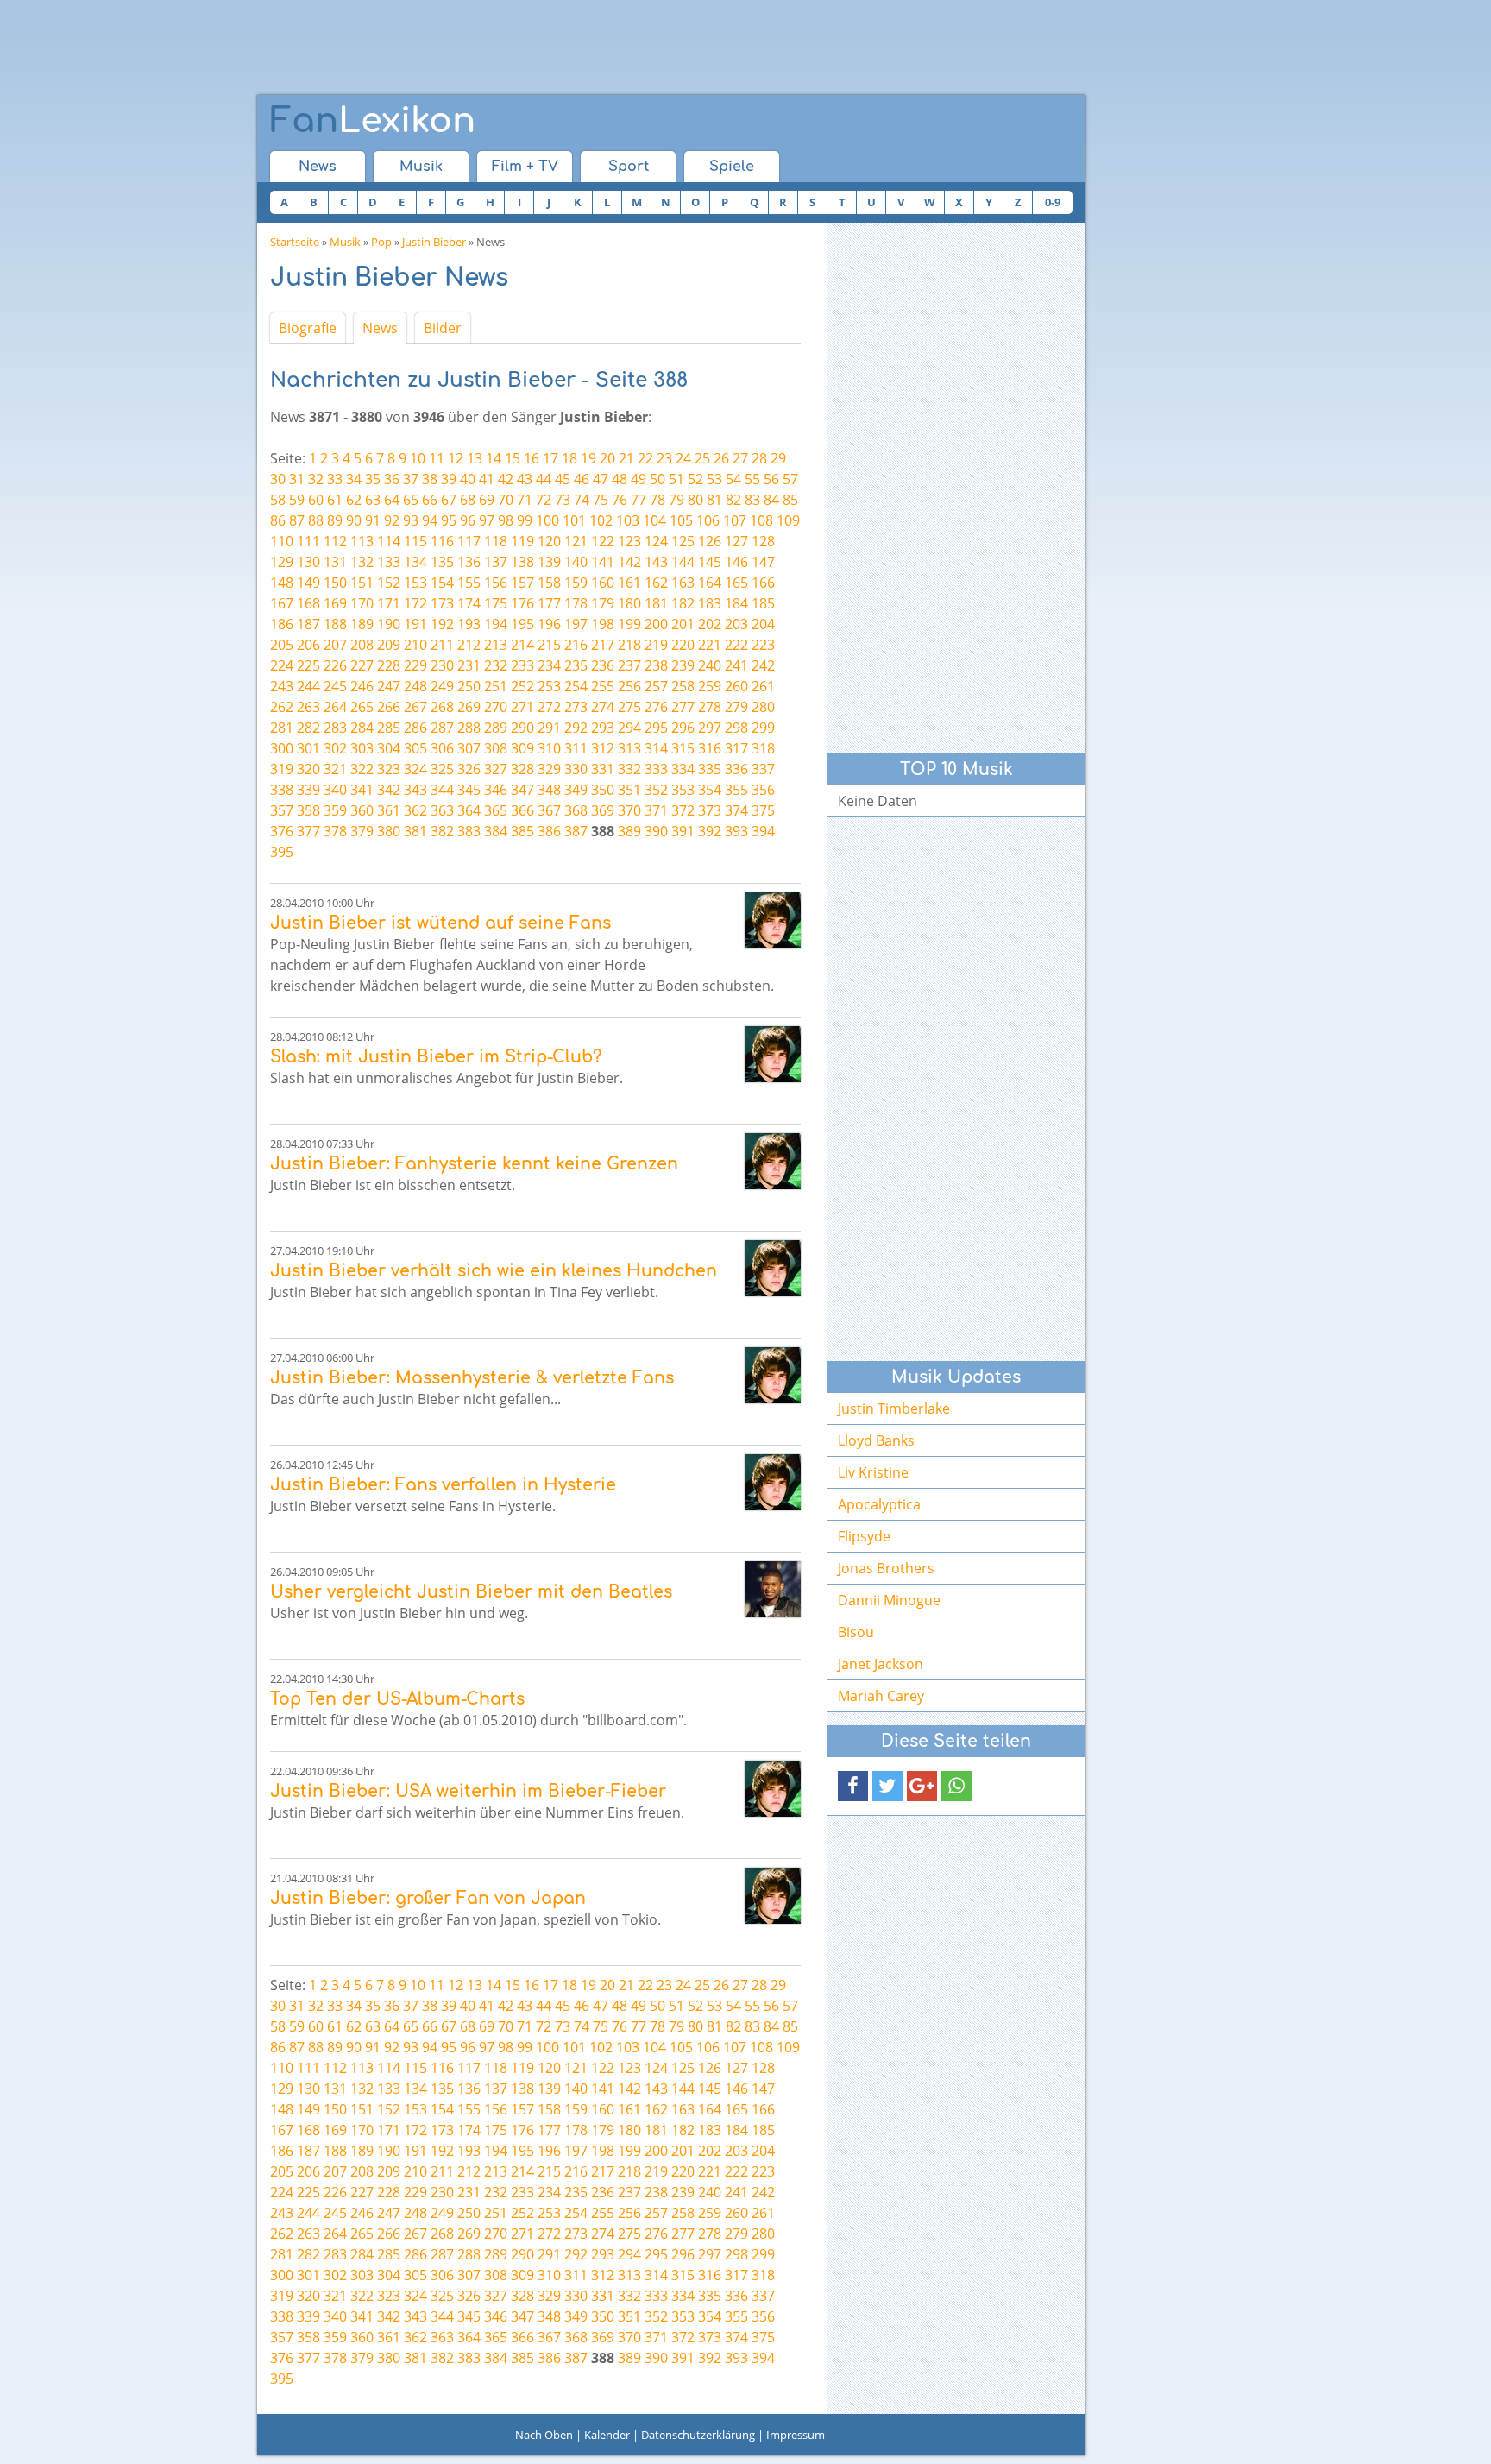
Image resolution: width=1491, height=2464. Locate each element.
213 (496, 645)
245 (335, 686)
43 (525, 479)
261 (763, 686)
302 (335, 748)
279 (736, 707)
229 (415, 665)
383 (469, 831)
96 (468, 520)
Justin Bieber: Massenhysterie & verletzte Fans (472, 1378)
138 (522, 562)
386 (549, 831)
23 (664, 458)
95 (449, 520)
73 (563, 500)
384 (496, 831)
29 (778, 458)
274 (603, 707)
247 (389, 686)
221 (710, 645)
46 (582, 479)
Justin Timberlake (894, 1408)
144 (683, 562)
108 (761, 520)
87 (297, 520)
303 (362, 748)
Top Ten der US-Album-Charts (397, 1699)
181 (656, 603)
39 (449, 479)
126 (710, 541)
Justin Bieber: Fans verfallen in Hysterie (443, 1485)
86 (278, 520)
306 (442, 748)
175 (496, 603)
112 (335, 541)
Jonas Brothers (886, 1568)
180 (629, 603)
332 (629, 769)
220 (683, 645)
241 (736, 665)
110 (282, 541)
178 (576, 603)
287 (442, 728)
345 (469, 790)
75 (601, 500)
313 (629, 748)
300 (282, 748)
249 (442, 686)
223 (763, 645)
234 (549, 665)
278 (710, 707)
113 (362, 541)
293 (603, 728)
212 (469, 645)
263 (308, 707)
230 (442, 665)
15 (513, 458)
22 (645, 458)
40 (468, 479)
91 (373, 520)
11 (437, 458)
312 (603, 748)
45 (563, 479)
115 (415, 541)
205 (282, 645)
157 (522, 583)
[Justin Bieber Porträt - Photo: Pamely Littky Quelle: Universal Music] (773, 920)
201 (683, 624)
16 (532, 458)
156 (496, 583)
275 (629, 707)
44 (544, 479)
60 (316, 500)
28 (759, 458)
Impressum (796, 2435)
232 (496, 665)
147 (763, 562)
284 (362, 728)
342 (389, 790)
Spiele (732, 167)
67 (449, 500)
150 (335, 583)
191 (415, 624)
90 (354, 520)
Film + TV (525, 167)
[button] (853, 1786)
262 (282, 707)
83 (752, 500)
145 (710, 562)
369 (603, 810)
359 (335, 810)
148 (282, 583)
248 (415, 686)
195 (522, 624)
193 (469, 624)
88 (316, 520)
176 (522, 603)
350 (603, 790)
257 (656, 686)
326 (469, 769)
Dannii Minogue (889, 1600)
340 (335, 790)
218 (629, 645)
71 (525, 500)
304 (389, 748)
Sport (629, 167)
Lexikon (373, 121)
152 (389, 583)
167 (282, 603)
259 (710, 686)
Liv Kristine (873, 1472)
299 (763, 728)
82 (733, 500)
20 (607, 458)
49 (639, 479)
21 (626, 458)
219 (656, 645)
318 (763, 748)
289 (496, 728)
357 (282, 810)
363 (442, 810)
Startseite (295, 242)
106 (708, 520)
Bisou (856, 1632)
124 (656, 541)
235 (576, 665)
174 (469, 603)
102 (601, 520)
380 (389, 831)
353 (683, 790)
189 (362, 624)
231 (469, 665)
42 (506, 479)
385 (522, 831)
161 (629, 583)
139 (549, 562)
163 (683, 583)
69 (487, 500)
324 (415, 769)
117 (469, 541)
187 (308, 624)
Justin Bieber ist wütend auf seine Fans (440, 923)
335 (710, 769)
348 (549, 790)
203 (736, 624)
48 (620, 479)
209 (389, 645)
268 (442, 707)
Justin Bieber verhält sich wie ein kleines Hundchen (494, 1271)
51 (676, 479)
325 (442, 769)
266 (389, 707)
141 (603, 562)
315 (683, 748)
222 (736, 645)
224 (282, 665)
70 (506, 500)
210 (415, 645)
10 (418, 458)
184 (736, 603)
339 (308, 790)
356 (763, 790)
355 (736, 790)
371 (656, 810)
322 (362, 769)
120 (549, 541)
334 (683, 769)
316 (710, 748)
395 (282, 852)
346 (496, 790)
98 (506, 520)
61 (335, 500)
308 (496, 748)
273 (576, 707)
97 (487, 520)
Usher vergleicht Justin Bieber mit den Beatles (471, 1592)
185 (763, 603)
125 (683, 541)
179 (603, 603)
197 (576, 624)
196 (549, 624)
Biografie (308, 328)
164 (710, 583)
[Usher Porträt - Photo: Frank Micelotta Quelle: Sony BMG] (773, 1589)
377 (308, 831)
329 (549, 769)
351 (629, 790)
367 (549, 810)
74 (582, 500)
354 (710, 790)
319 (282, 769)
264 (335, 707)
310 (549, 748)
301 (308, 748)
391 (683, 831)
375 (763, 810)
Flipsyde (864, 1536)
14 (494, 458)
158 (549, 583)
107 (735, 520)
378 (335, 831)
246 (362, 686)
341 (362, 790)
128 (763, 541)
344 (442, 790)
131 (335, 562)
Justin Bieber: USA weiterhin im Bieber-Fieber (468, 1791)
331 (603, 769)
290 (522, 728)
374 (736, 810)
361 (389, 810)
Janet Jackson (881, 1664)
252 (522, 686)
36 (392, 479)
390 (656, 831)
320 (308, 769)
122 (603, 541)
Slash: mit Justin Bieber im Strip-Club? (436, 1057)
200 (656, 624)
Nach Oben (544, 2435)
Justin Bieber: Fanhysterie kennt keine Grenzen (474, 1164)
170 (362, 603)
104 (654, 520)
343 (415, 790)
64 (392, 500)
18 (569, 458)
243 (282, 686)
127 (736, 541)
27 (740, 458)
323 (389, 769)
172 (415, 603)
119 (522, 541)
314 (656, 748)
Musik (421, 167)
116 (442, 541)
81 (714, 500)
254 (576, 686)
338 (282, 790)
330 (576, 769)
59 (297, 500)
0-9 (1053, 202)
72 (544, 500)
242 (763, 665)
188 (335, 624)
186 (282, 624)
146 (736, 562)
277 (683, 707)
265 (362, 707)
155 (469, 583)
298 (736, 728)
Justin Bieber (434, 242)
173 (442, 603)
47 (601, 479)
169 (335, 603)
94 (430, 520)
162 (656, 583)
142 (629, 562)
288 (469, 728)
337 (763, 769)
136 (469, 562)
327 (496, 769)
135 (442, 562)
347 (522, 790)
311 (576, 748)
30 (278, 479)
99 (525, 520)
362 (415, 810)
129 (282, 562)
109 (788, 520)
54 (733, 479)
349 (576, 790)
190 (389, 624)
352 (656, 790)
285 (389, 728)
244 (308, 686)
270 (496, 707)
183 (710, 603)
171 (389, 603)
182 (683, 603)
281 (282, 728)
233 (522, 665)
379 (362, 831)
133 (389, 562)
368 (576, 810)
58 (278, 500)
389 (629, 831)
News (318, 167)
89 (335, 520)
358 (308, 810)
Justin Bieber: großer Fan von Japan (428, 1898)
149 (308, 583)
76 (620, 500)
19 (588, 458)
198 (603, 624)
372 (683, 810)
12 (456, 458)
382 (442, 831)
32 (316, 479)
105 (681, 520)
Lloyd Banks (876, 1440)
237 (629, 665)
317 (736, 748)
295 (656, 728)
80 (695, 500)
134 (415, 562)
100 (547, 520)
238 (656, 665)
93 (411, 520)
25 (702, 458)
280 (763, 707)
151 (362, 583)
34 (354, 479)
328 (522, 769)
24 (683, 458)
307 (469, 748)
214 (522, 645)
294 (629, 728)
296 (683, 728)
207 (335, 645)
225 (308, 665)
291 (549, 728)
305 (415, 748)
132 (362, 562)
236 (603, 665)
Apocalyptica (879, 1504)
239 (683, 665)
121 (576, 541)
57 (790, 479)
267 (415, 707)
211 (442, 645)
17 (550, 458)
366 (522, 810)
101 (574, 520)
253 (549, 686)
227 (362, 665)
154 (442, 583)
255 (603, 686)
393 (736, 831)
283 (335, 728)
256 (629, 686)
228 (389, 665)
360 (362, 810)
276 (656, 707)
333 (656, 769)
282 (308, 728)
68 (468, 500)
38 (430, 479)
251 (496, 686)
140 (576, 562)
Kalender (607, 2435)
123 (629, 541)
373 (710, 810)
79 (676, 500)
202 (710, 624)
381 (415, 831)
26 (721, 458)
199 (629, 624)
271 (522, 707)
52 (695, 479)
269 (469, 707)
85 (790, 500)
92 (392, 520)
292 (576, 728)
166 (763, 583)
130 (308, 562)
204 (763, 624)
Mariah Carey (881, 1696)
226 (335, 665)
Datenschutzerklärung (698, 2435)
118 (496, 541)
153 (415, 583)
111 (308, 541)
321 (335, 769)
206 (308, 645)
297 (710, 728)
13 (475, 458)
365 (496, 810)
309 (522, 748)
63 (373, 500)
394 (763, 831)
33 (335, 479)
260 (736, 686)
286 (415, 728)
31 (297, 479)
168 (308, 603)
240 (710, 665)
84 (771, 500)
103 (628, 520)
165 (736, 583)
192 (442, 624)
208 (362, 645)
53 (714, 479)
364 (469, 810)
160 (603, 583)
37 (411, 479)
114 (389, 541)
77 (639, 500)
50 (657, 479)
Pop (381, 242)
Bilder (443, 328)
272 (549, 707)
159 (576, 583)
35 (373, 479)
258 (683, 686)
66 (430, 500)
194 (496, 624)
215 (549, 645)
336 (736, 769)
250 (469, 686)
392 (710, 831)
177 (549, 603)
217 (603, 645)
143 (656, 562)
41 (487, 479)
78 (657, 500)
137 (496, 562)
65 (411, 500)
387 (576, 831)
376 (282, 831)
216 (576, 645)
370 (629, 810)
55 (752, 479)
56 (771, 479)
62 (354, 500)
